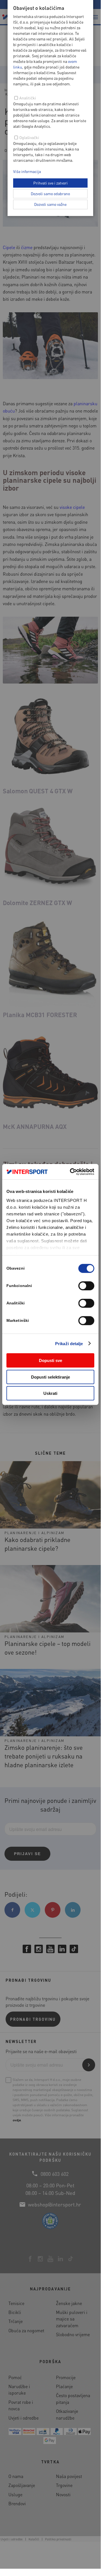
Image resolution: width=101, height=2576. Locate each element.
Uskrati (50, 1393)
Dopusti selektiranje (50, 1377)
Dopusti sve (50, 1360)
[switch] (86, 1286)
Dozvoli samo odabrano (50, 193)
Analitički (28, 98)
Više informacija (27, 171)
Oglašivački (29, 137)
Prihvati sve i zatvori (50, 183)
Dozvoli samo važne (50, 204)
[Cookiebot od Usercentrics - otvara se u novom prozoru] (71, 1172)
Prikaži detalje (69, 1343)
